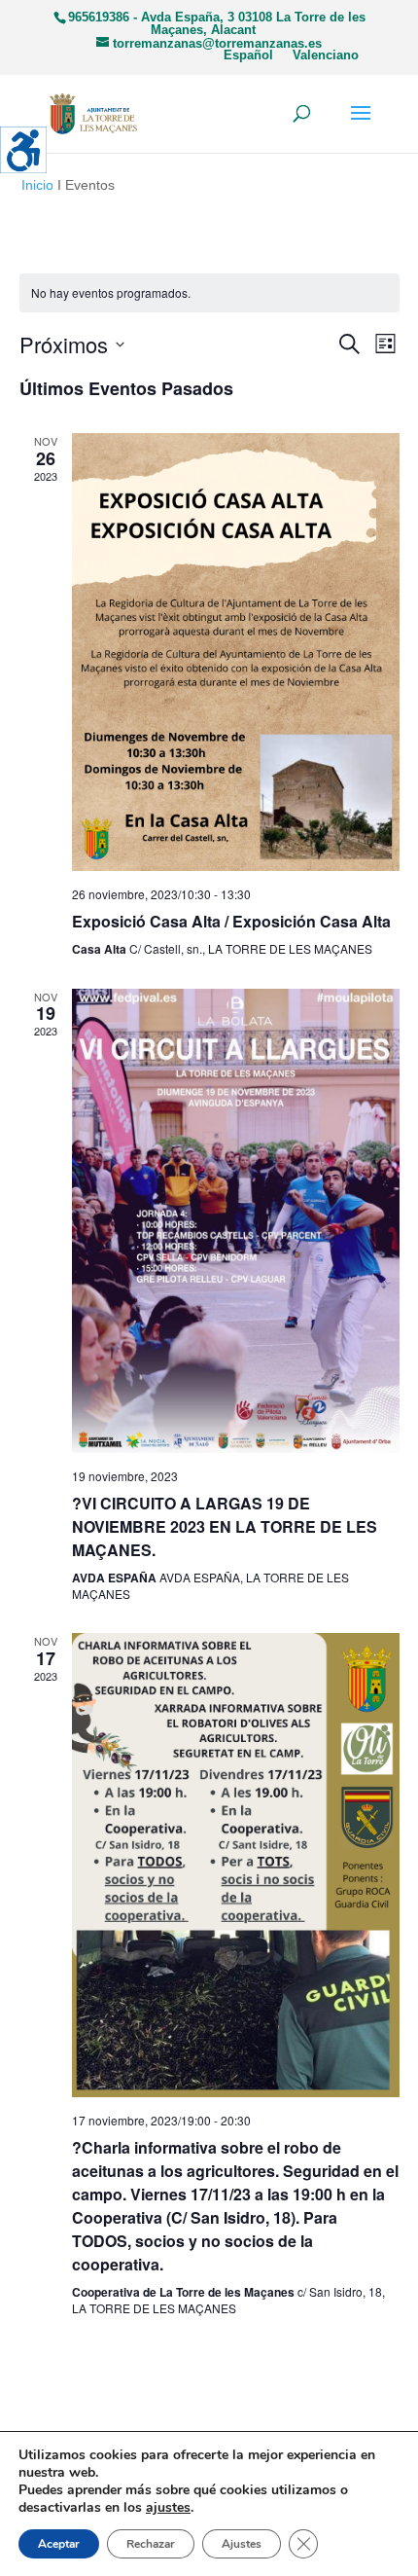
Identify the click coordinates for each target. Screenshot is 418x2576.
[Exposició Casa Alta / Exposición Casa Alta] (236, 652)
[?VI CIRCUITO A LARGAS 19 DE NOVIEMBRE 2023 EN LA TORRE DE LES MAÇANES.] (236, 1221)
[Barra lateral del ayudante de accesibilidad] (23, 150)
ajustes (168, 2508)
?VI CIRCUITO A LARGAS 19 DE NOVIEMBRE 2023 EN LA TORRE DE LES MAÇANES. (225, 1526)
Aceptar (59, 2544)
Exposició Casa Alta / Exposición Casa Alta (231, 921)
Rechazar (151, 2544)
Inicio (37, 185)
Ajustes (242, 2544)
